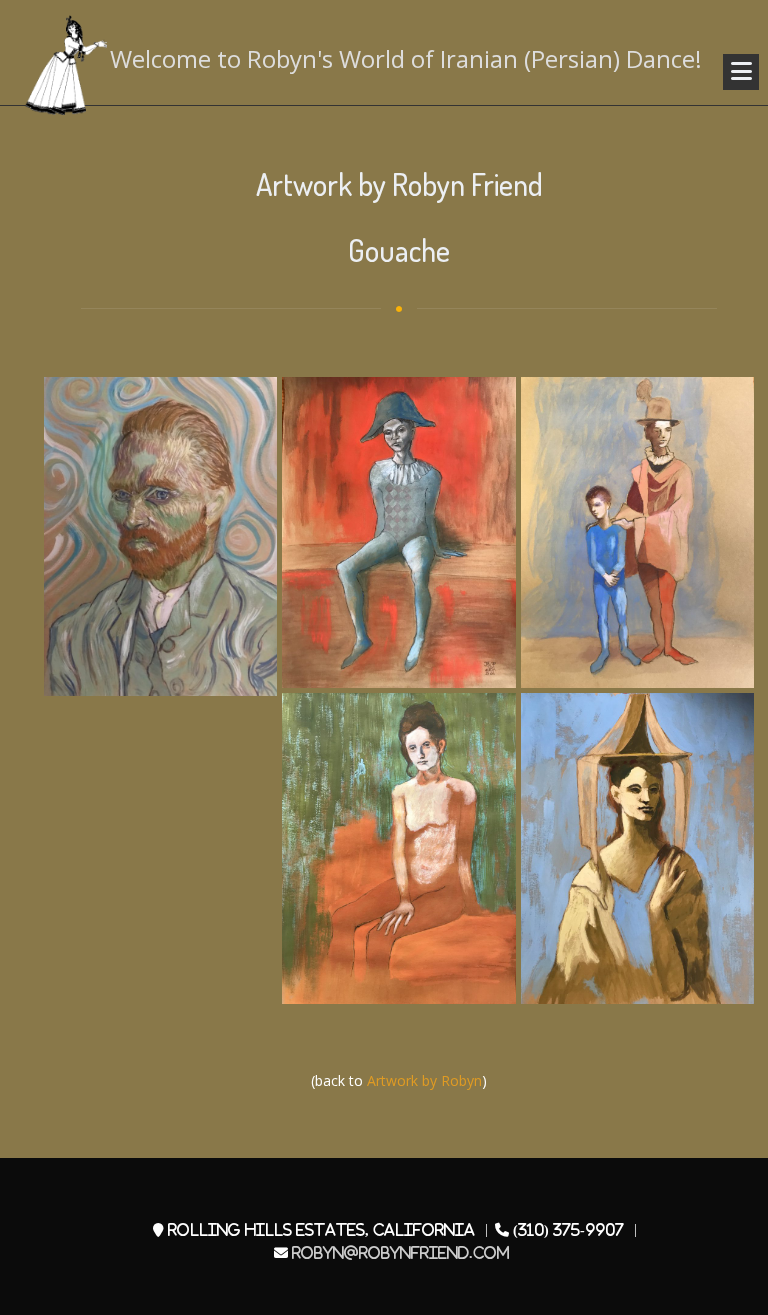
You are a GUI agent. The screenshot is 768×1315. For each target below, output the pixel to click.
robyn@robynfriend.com (401, 1253)
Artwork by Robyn (424, 1080)
